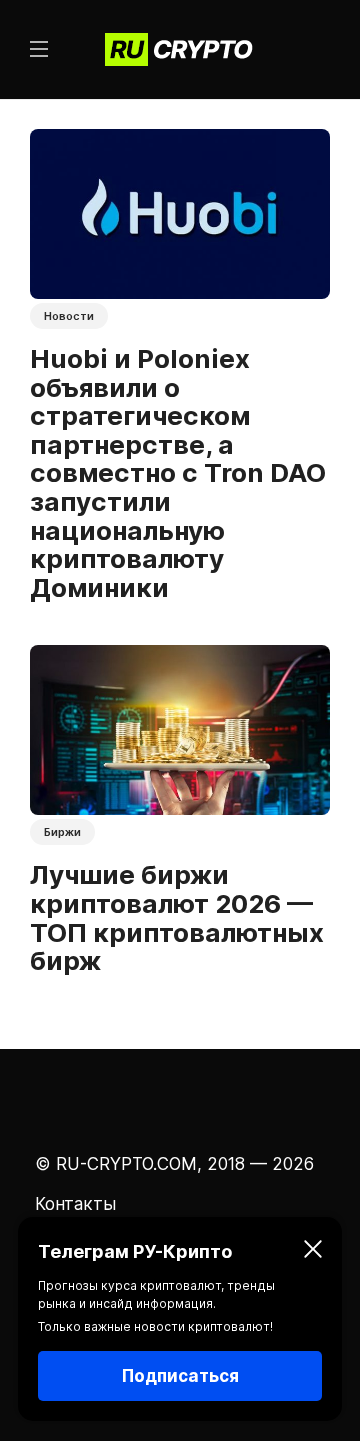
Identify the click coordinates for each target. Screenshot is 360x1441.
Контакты (75, 1204)
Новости (69, 316)
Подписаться (180, 1376)
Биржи (62, 832)
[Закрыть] (313, 1252)
